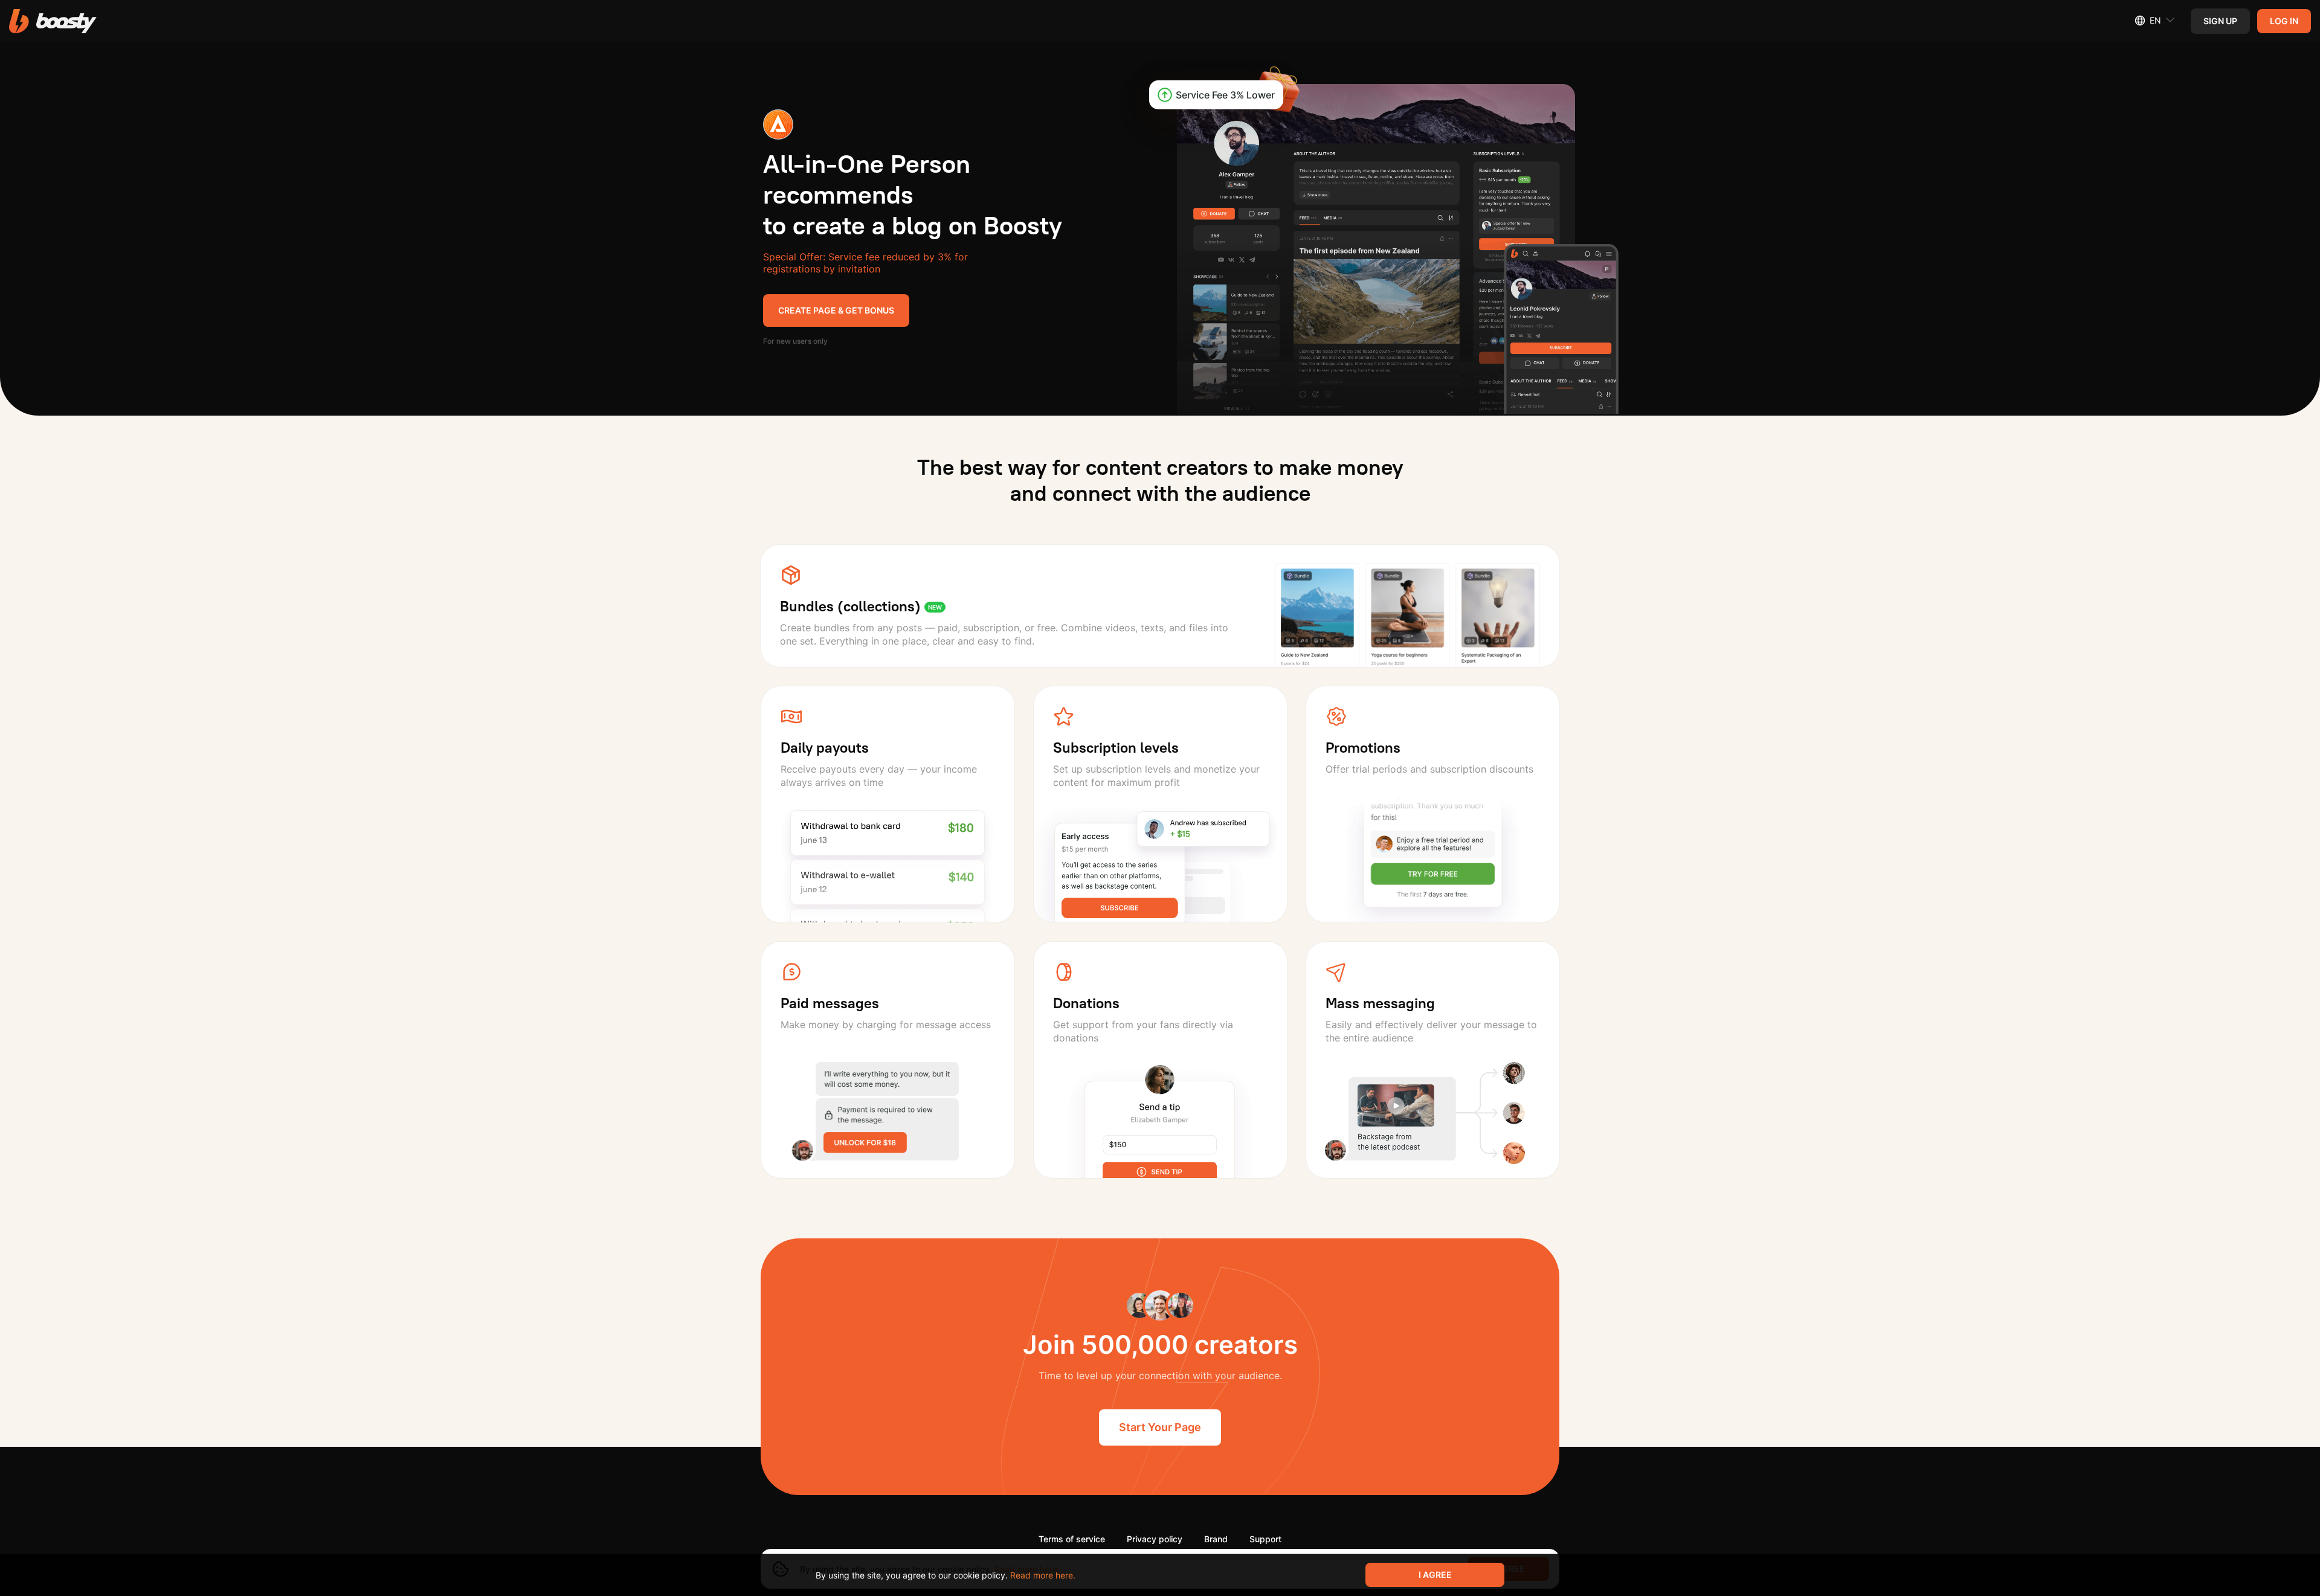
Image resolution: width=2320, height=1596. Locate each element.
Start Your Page (1160, 1427)
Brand (1216, 1539)
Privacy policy (1155, 1539)
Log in (2284, 21)
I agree (1435, 1575)
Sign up (2220, 21)
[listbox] (2148, 21)
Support (1265, 1539)
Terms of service (1072, 1539)
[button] (53, 21)
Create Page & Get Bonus (836, 310)
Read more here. (1043, 1575)
